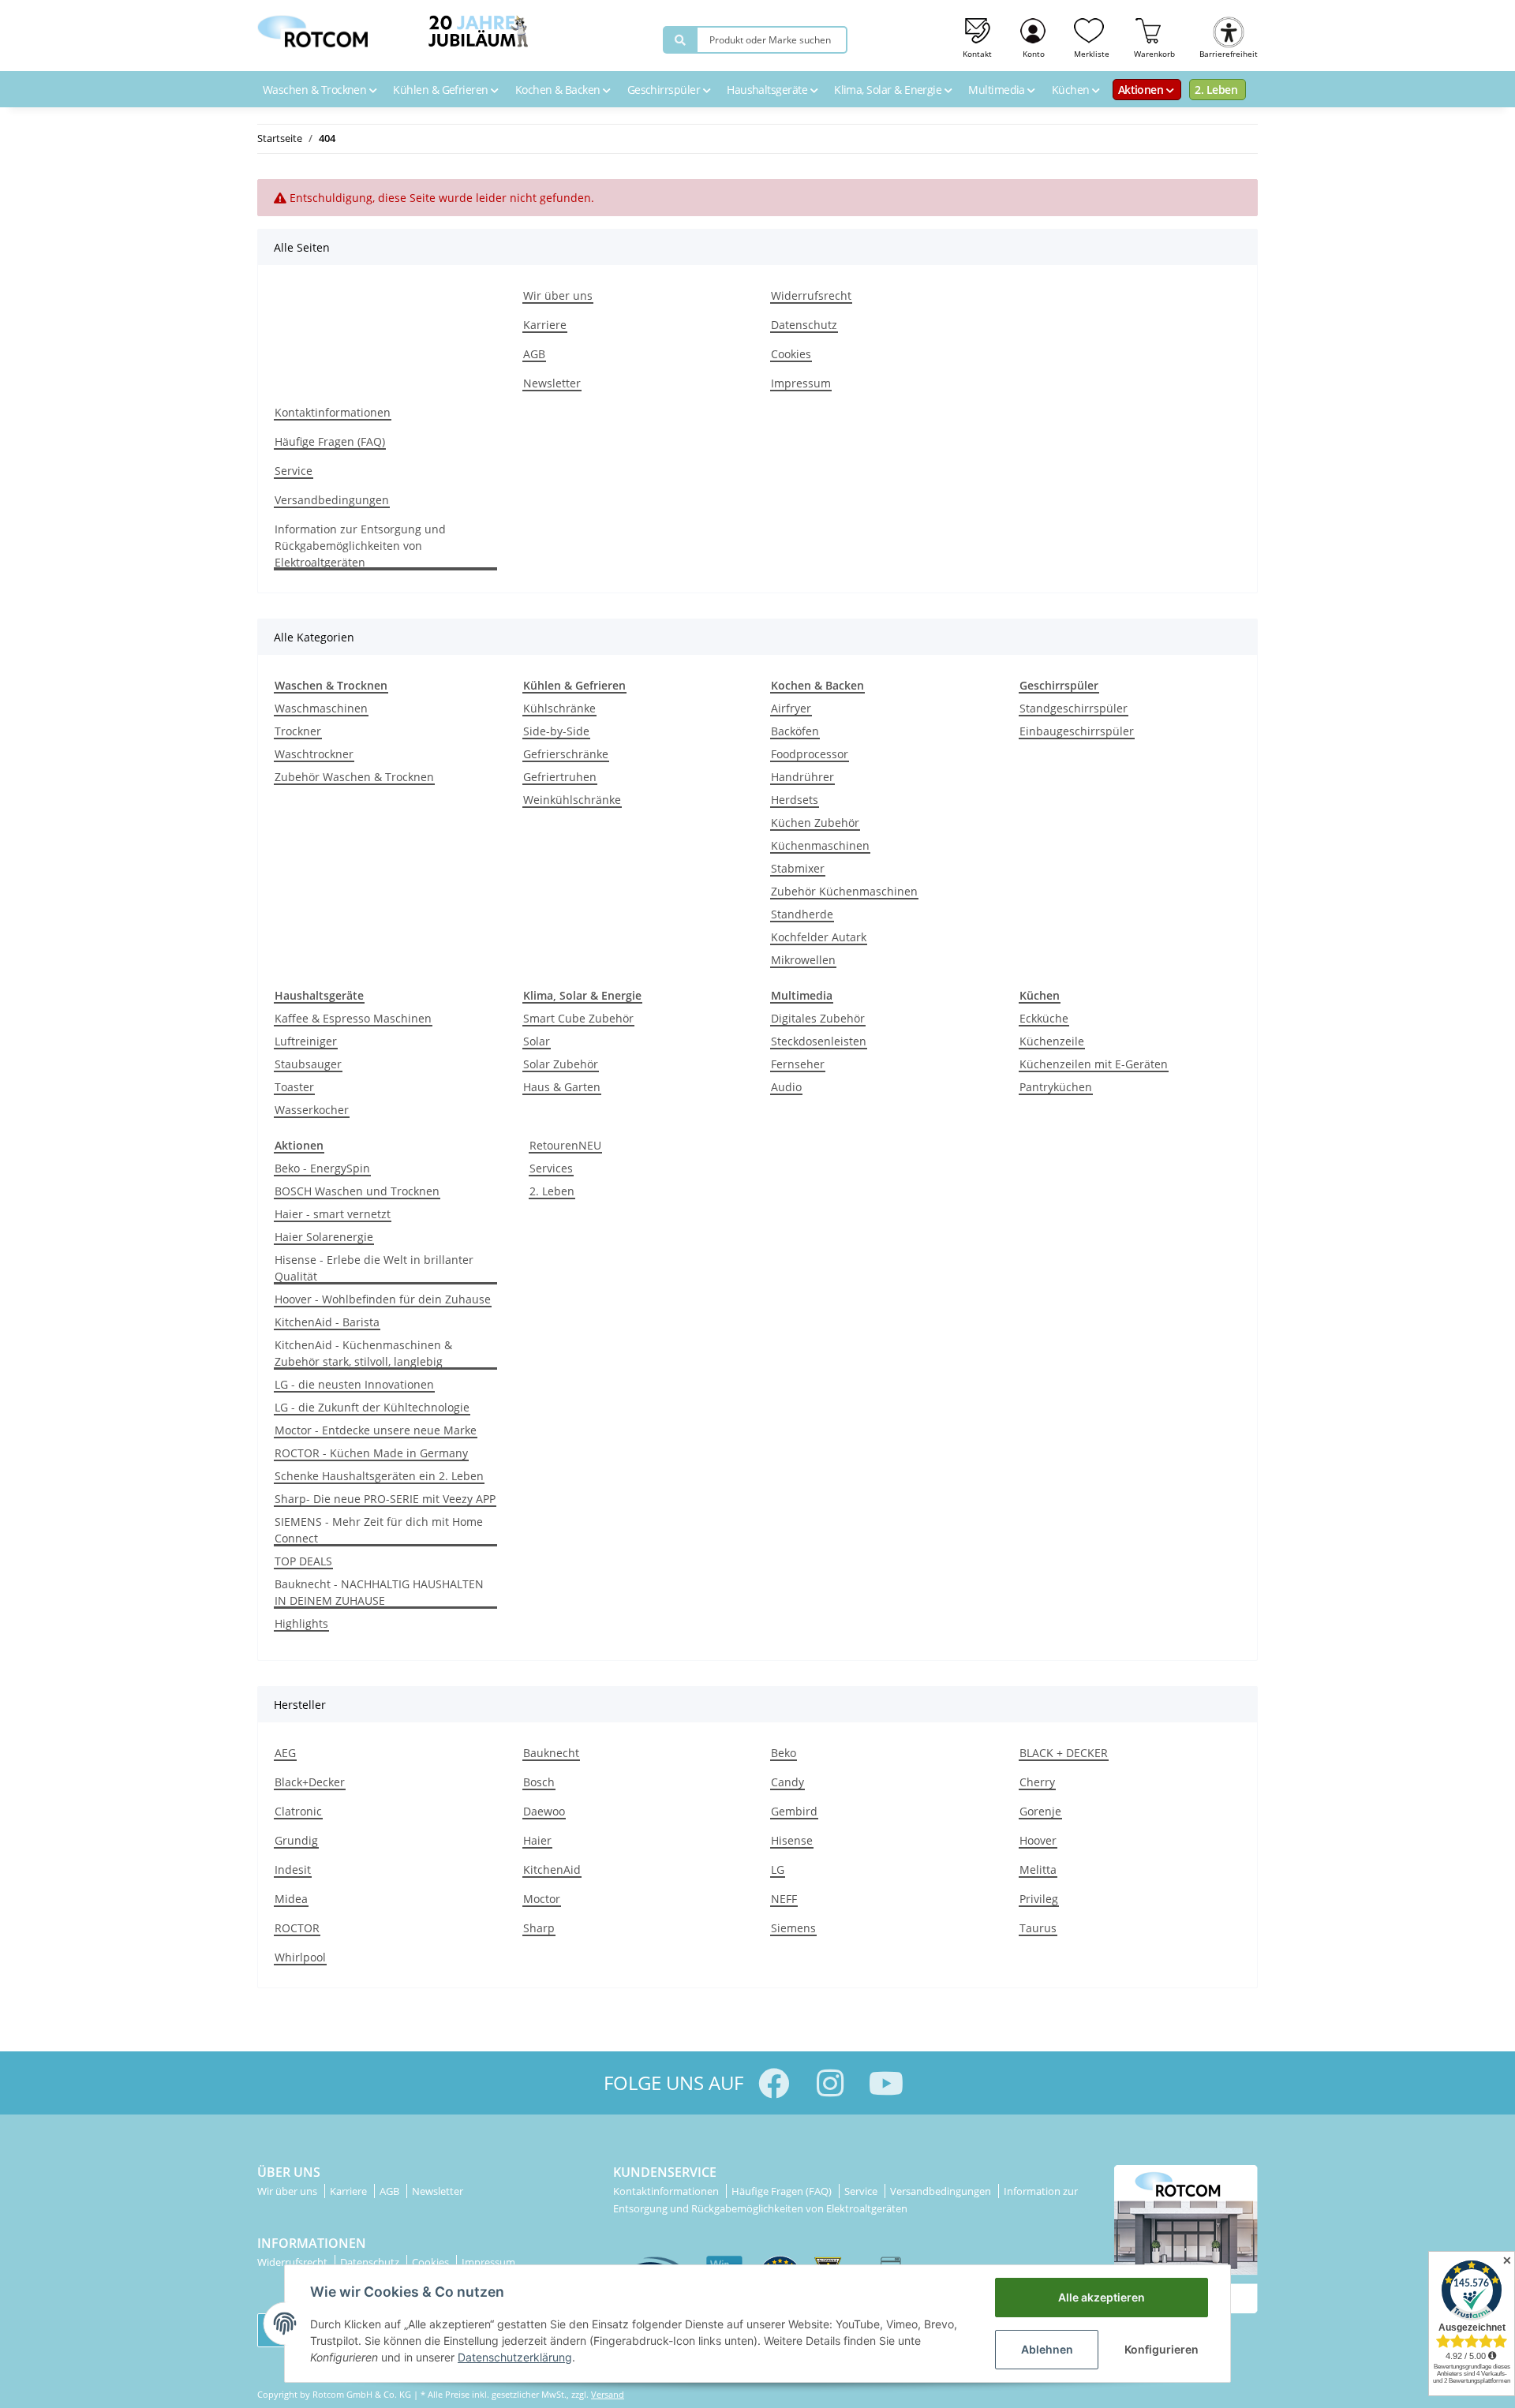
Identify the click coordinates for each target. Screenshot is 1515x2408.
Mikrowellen (803, 960)
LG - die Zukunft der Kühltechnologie (372, 1407)
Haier (537, 1840)
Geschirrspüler (665, 90)
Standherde (802, 914)
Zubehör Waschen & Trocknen (354, 777)
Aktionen (1142, 90)
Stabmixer (798, 868)
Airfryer (791, 708)
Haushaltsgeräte (768, 90)
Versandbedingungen (332, 500)
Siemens (793, 1928)
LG (778, 1870)
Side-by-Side (556, 731)
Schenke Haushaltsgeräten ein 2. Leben (379, 1476)
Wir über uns (558, 295)
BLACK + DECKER (1064, 1753)
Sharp (539, 1928)
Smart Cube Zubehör (578, 1018)
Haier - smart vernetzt (333, 1214)
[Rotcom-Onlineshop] (312, 27)
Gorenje (1040, 1811)
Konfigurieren (1161, 2349)
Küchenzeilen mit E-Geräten (1094, 1064)
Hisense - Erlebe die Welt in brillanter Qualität (374, 1268)
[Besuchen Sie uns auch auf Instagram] (830, 2083)
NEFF (784, 1899)
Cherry (1037, 1782)
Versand (608, 2394)
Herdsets (795, 800)
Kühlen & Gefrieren (442, 90)
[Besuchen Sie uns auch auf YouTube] (886, 2083)
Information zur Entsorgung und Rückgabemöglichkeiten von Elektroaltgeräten (360, 546)
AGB (534, 354)
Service (294, 471)
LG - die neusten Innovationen (354, 1384)
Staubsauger (308, 1064)
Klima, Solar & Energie (889, 90)
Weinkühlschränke (572, 800)
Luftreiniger (306, 1041)
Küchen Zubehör (815, 823)
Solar (537, 1041)
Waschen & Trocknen (316, 90)
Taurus (1038, 1928)
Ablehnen (1047, 2349)
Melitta (1038, 1870)
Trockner (298, 731)
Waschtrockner (314, 754)
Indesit (293, 1870)
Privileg (1039, 1899)
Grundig (296, 1840)
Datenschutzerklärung (515, 2357)
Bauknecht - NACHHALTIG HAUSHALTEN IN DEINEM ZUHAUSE (379, 1592)
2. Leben (1216, 90)
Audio (786, 1087)
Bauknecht (551, 1753)
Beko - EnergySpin (322, 1168)
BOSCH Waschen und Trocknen (357, 1191)
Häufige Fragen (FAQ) (330, 441)
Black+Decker (310, 1782)
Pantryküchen (1056, 1087)
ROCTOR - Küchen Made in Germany (371, 1453)
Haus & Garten (562, 1087)
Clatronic (298, 1811)
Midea (291, 1899)
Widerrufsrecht (811, 295)
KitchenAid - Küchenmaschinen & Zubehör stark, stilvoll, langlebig (363, 1353)
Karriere (545, 325)
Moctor (542, 1899)
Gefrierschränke (566, 754)
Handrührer (802, 777)
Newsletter (552, 383)
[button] (1034, 36)
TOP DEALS (303, 1561)
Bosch (539, 1782)
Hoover (1038, 1840)
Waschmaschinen (321, 708)
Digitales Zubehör (818, 1018)
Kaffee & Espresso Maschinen (353, 1018)
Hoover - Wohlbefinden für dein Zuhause (383, 1299)
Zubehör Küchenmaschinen (844, 891)
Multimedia (998, 90)
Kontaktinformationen (333, 412)
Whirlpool (300, 1957)
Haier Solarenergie (324, 1237)
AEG (285, 1753)
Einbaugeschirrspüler (1077, 731)
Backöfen (795, 731)
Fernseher (798, 1064)
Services (551, 1168)
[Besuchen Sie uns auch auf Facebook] (774, 2083)
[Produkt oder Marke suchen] (680, 40)
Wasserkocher (312, 1110)
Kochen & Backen (559, 90)
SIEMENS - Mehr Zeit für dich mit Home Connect (379, 1530)
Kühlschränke (559, 708)
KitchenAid (552, 1870)
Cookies (791, 354)
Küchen (1072, 90)
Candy (787, 1782)
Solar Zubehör (561, 1064)
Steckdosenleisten (819, 1041)
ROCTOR (297, 1928)
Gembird (794, 1811)
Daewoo (544, 1811)
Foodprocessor (810, 754)
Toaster (294, 1087)
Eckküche (1044, 1018)
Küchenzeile (1052, 1041)
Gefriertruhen (560, 777)
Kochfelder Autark (819, 937)
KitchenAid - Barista (327, 1322)
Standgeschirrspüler (1074, 708)
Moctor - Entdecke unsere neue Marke (376, 1430)
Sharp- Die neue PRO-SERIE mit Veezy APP (385, 1499)
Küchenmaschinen (820, 845)
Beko (784, 1753)
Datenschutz (804, 325)
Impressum (801, 383)
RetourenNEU (565, 1145)
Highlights (301, 1623)
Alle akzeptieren (1102, 2297)
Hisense (792, 1840)
